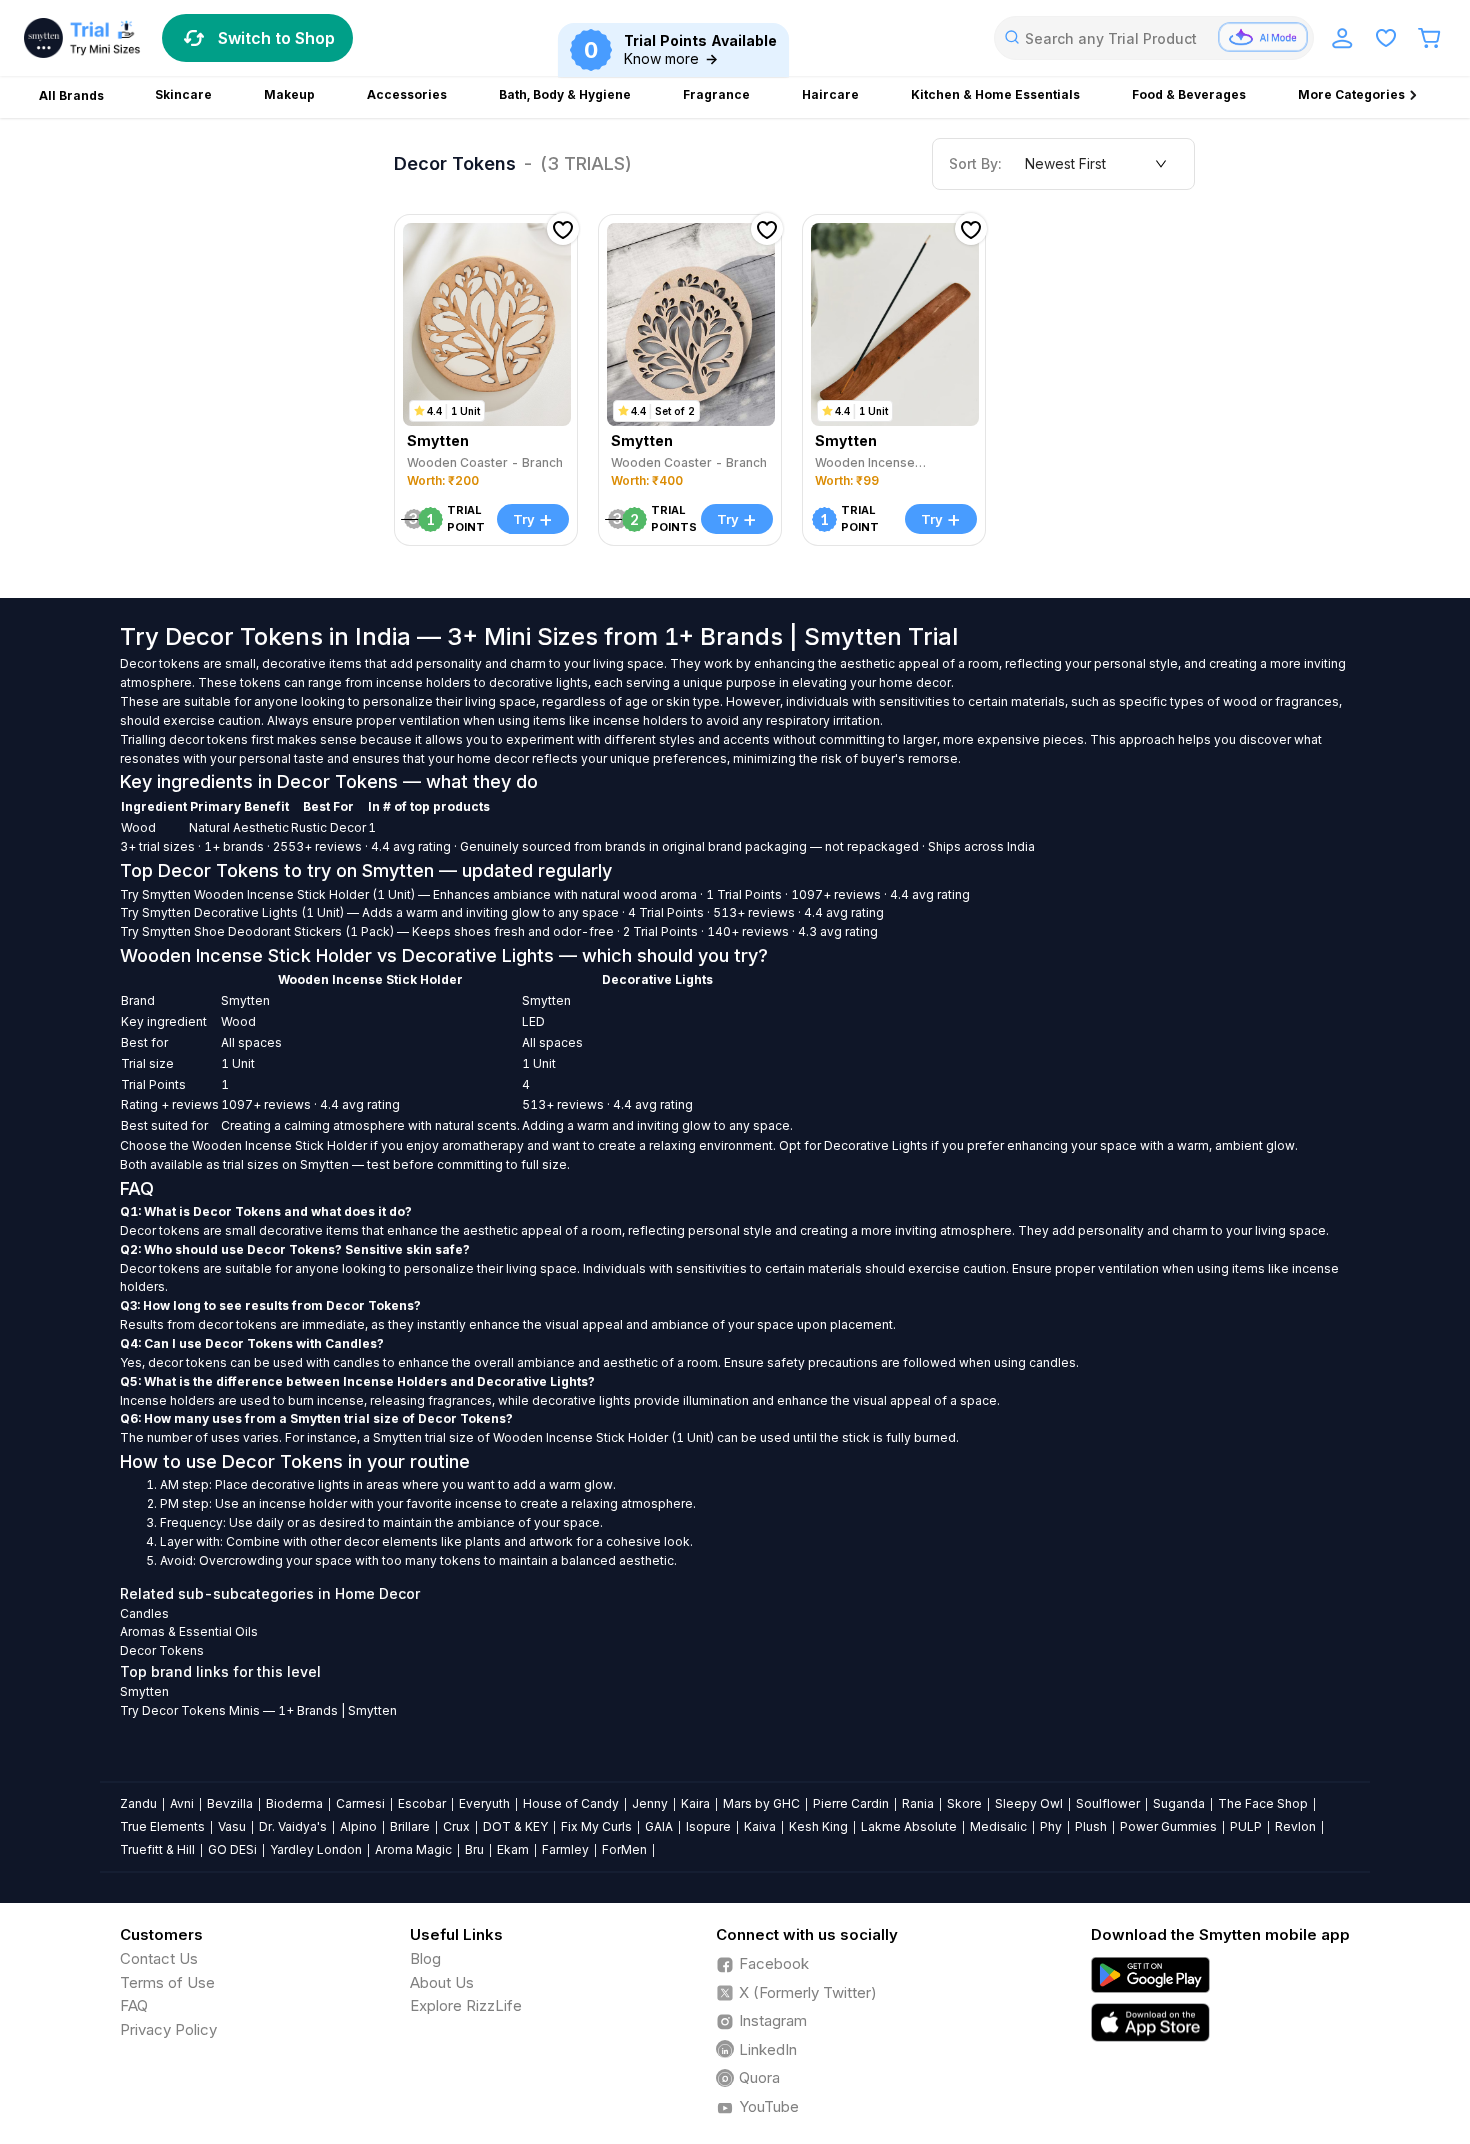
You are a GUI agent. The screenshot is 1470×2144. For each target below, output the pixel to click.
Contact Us (159, 1958)
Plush (1091, 1826)
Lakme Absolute (909, 1826)
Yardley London (316, 1849)
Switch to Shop (276, 38)
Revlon (1295, 1826)
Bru (474, 1849)
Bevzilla (230, 1803)
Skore (964, 1803)
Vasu (232, 1826)
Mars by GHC (761, 1803)
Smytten (166, 894)
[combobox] (1154, 38)
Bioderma (294, 1803)
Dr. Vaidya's (293, 1826)
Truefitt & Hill (157, 1849)
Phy (1051, 1826)
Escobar (422, 1803)
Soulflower (1108, 1803)
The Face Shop (1263, 1803)
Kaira (695, 1803)
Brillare (410, 1826)
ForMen (624, 1849)
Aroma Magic (413, 1849)
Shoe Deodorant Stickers (268, 931)
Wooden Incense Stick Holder (281, 894)
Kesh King (818, 1826)
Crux (456, 1826)
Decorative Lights (246, 912)
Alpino (358, 1826)
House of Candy (571, 1803)
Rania (918, 1803)
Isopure (708, 1826)
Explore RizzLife (466, 2005)
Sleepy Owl (1029, 1803)
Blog (425, 1958)
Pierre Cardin (851, 1803)
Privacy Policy (168, 2029)
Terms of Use (167, 1982)
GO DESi (232, 1849)
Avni (182, 1803)
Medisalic (998, 1826)
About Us (442, 1982)
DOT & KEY (515, 1826)
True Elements (162, 1826)
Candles (144, 1613)
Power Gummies (1168, 1826)
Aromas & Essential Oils (189, 1631)
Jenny (650, 1803)
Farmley (565, 1849)
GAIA (659, 1826)
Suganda (1179, 1803)
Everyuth (484, 1803)
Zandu (138, 1803)
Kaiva (760, 1826)
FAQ (134, 2005)
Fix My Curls (596, 1826)
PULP (1246, 1826)
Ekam (513, 1849)
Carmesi (360, 1803)
